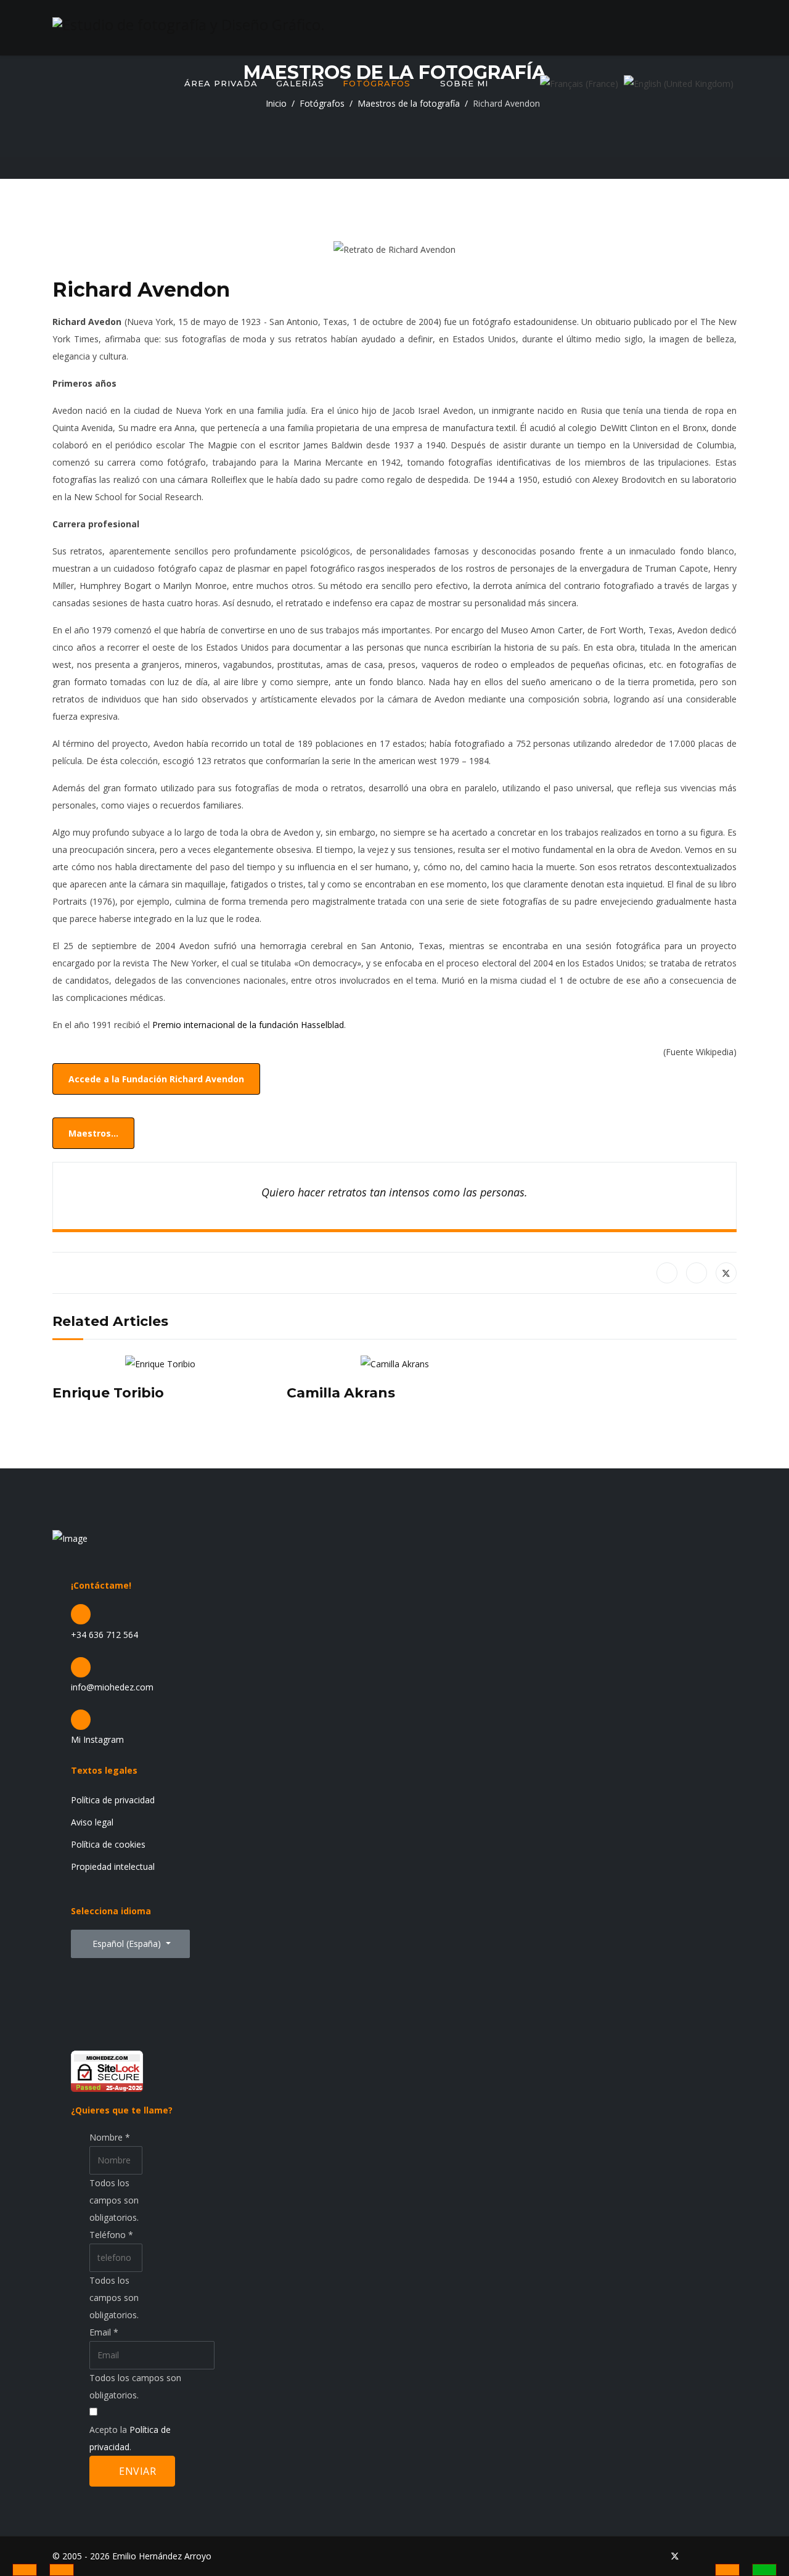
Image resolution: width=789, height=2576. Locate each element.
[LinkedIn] (697, 1273)
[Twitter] (675, 2556)
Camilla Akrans (341, 1393)
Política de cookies (108, 1844)
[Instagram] (733, 2556)
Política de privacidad (113, 1800)
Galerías (300, 83)
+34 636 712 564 (104, 1635)
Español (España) (127, 1944)
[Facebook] (667, 1273)
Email (104, 2332)
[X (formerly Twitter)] (726, 1273)
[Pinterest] (695, 2556)
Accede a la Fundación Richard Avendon (156, 1079)
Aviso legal (92, 1822)
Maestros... (93, 1133)
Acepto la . (130, 2438)
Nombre (110, 2137)
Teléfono (111, 2235)
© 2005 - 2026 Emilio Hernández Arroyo (132, 2556)
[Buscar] (524, 83)
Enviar (137, 2471)
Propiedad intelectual (113, 1866)
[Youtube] (714, 2556)
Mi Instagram (97, 1739)
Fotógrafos (377, 83)
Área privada (221, 83)
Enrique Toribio (108, 1393)
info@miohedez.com (112, 1687)
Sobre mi (464, 83)
